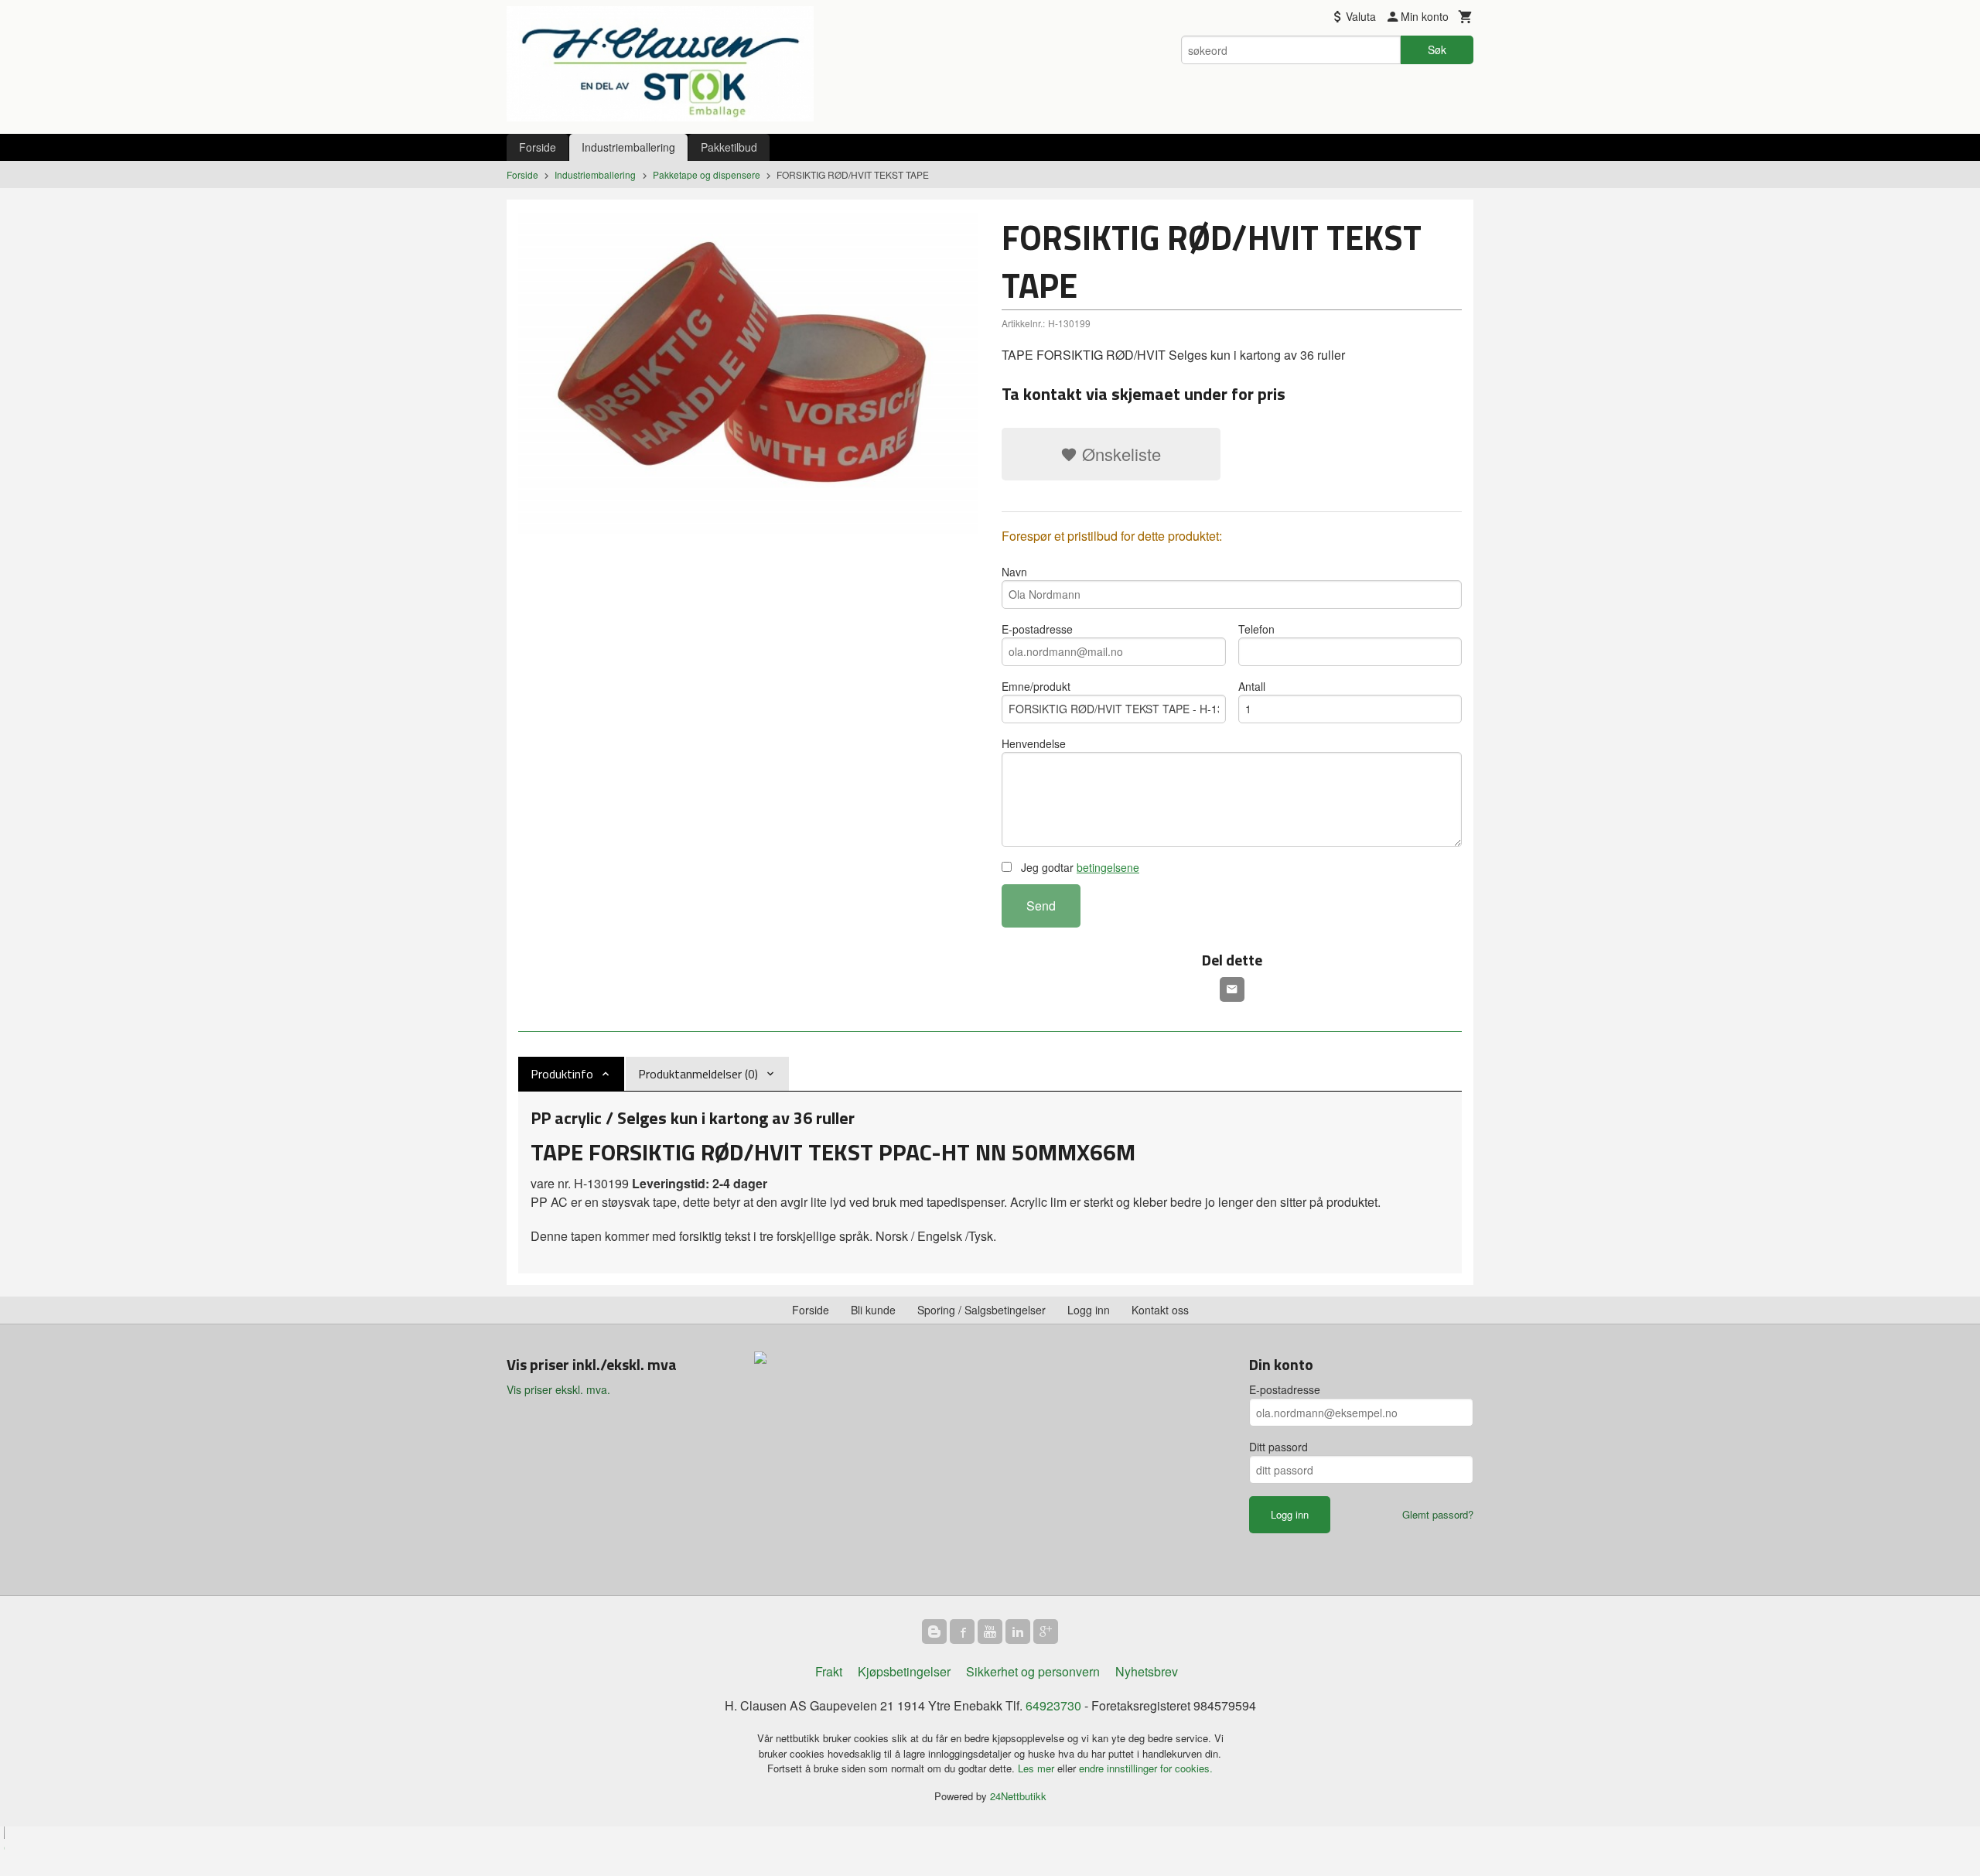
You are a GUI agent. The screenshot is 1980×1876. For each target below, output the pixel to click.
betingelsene (1108, 867)
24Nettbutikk (1018, 1796)
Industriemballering (628, 147)
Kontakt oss (1160, 1310)
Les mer (1038, 1768)
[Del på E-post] (1232, 989)
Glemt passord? (1438, 1514)
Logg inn (1089, 1310)
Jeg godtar (1079, 867)
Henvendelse (1034, 743)
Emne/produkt (1036, 686)
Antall (1252, 686)
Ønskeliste (1119, 454)
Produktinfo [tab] (562, 1074)
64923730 (1053, 1705)
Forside (538, 147)
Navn (1014, 572)
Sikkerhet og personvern (1033, 1671)
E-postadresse (1037, 629)
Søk (1437, 50)
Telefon (1256, 629)
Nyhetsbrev (1147, 1671)
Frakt (829, 1671)
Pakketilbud (729, 147)
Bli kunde (873, 1310)
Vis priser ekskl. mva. (558, 1389)
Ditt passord (1278, 1447)
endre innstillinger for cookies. (1146, 1768)
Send (1041, 906)
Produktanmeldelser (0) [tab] (698, 1074)
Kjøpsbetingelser (904, 1671)
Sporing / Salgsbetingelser (981, 1310)
